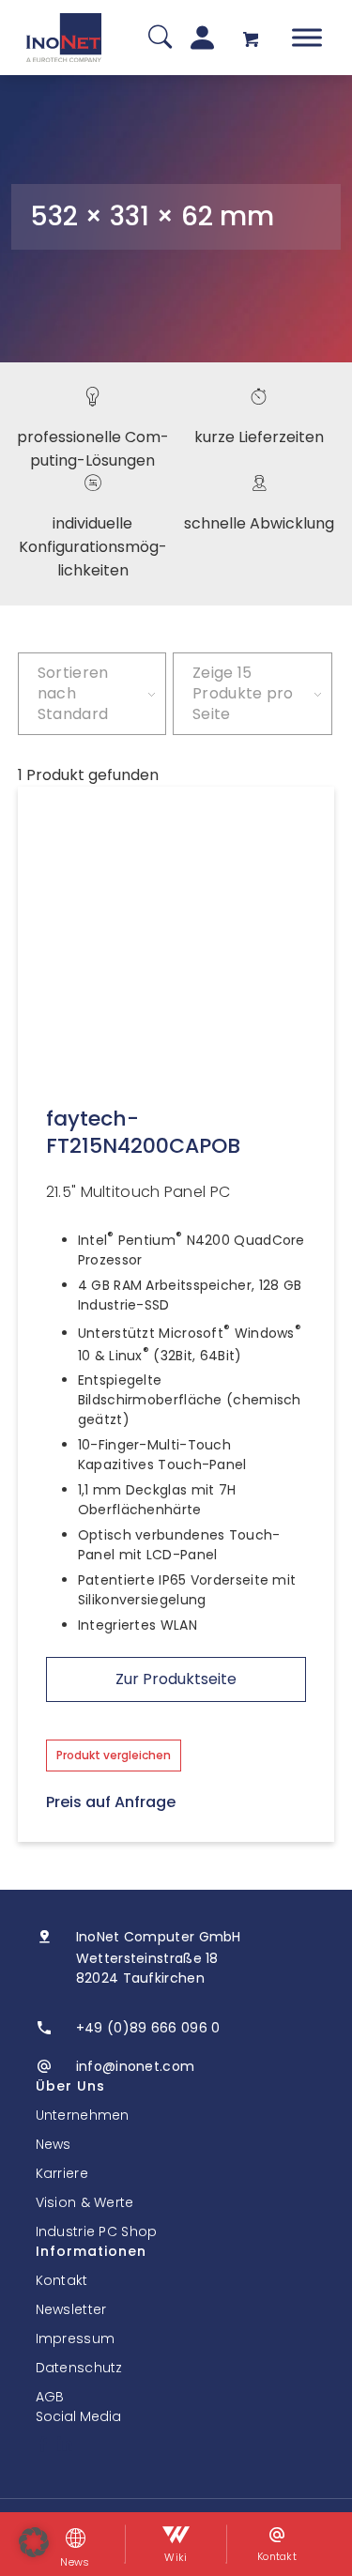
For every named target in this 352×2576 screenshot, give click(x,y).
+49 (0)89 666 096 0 (148, 2028)
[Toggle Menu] (307, 37)
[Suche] (160, 38)
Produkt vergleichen (114, 1755)
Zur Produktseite (176, 1679)
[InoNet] (64, 38)
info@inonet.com (136, 2066)
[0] (251, 38)
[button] (34, 2542)
